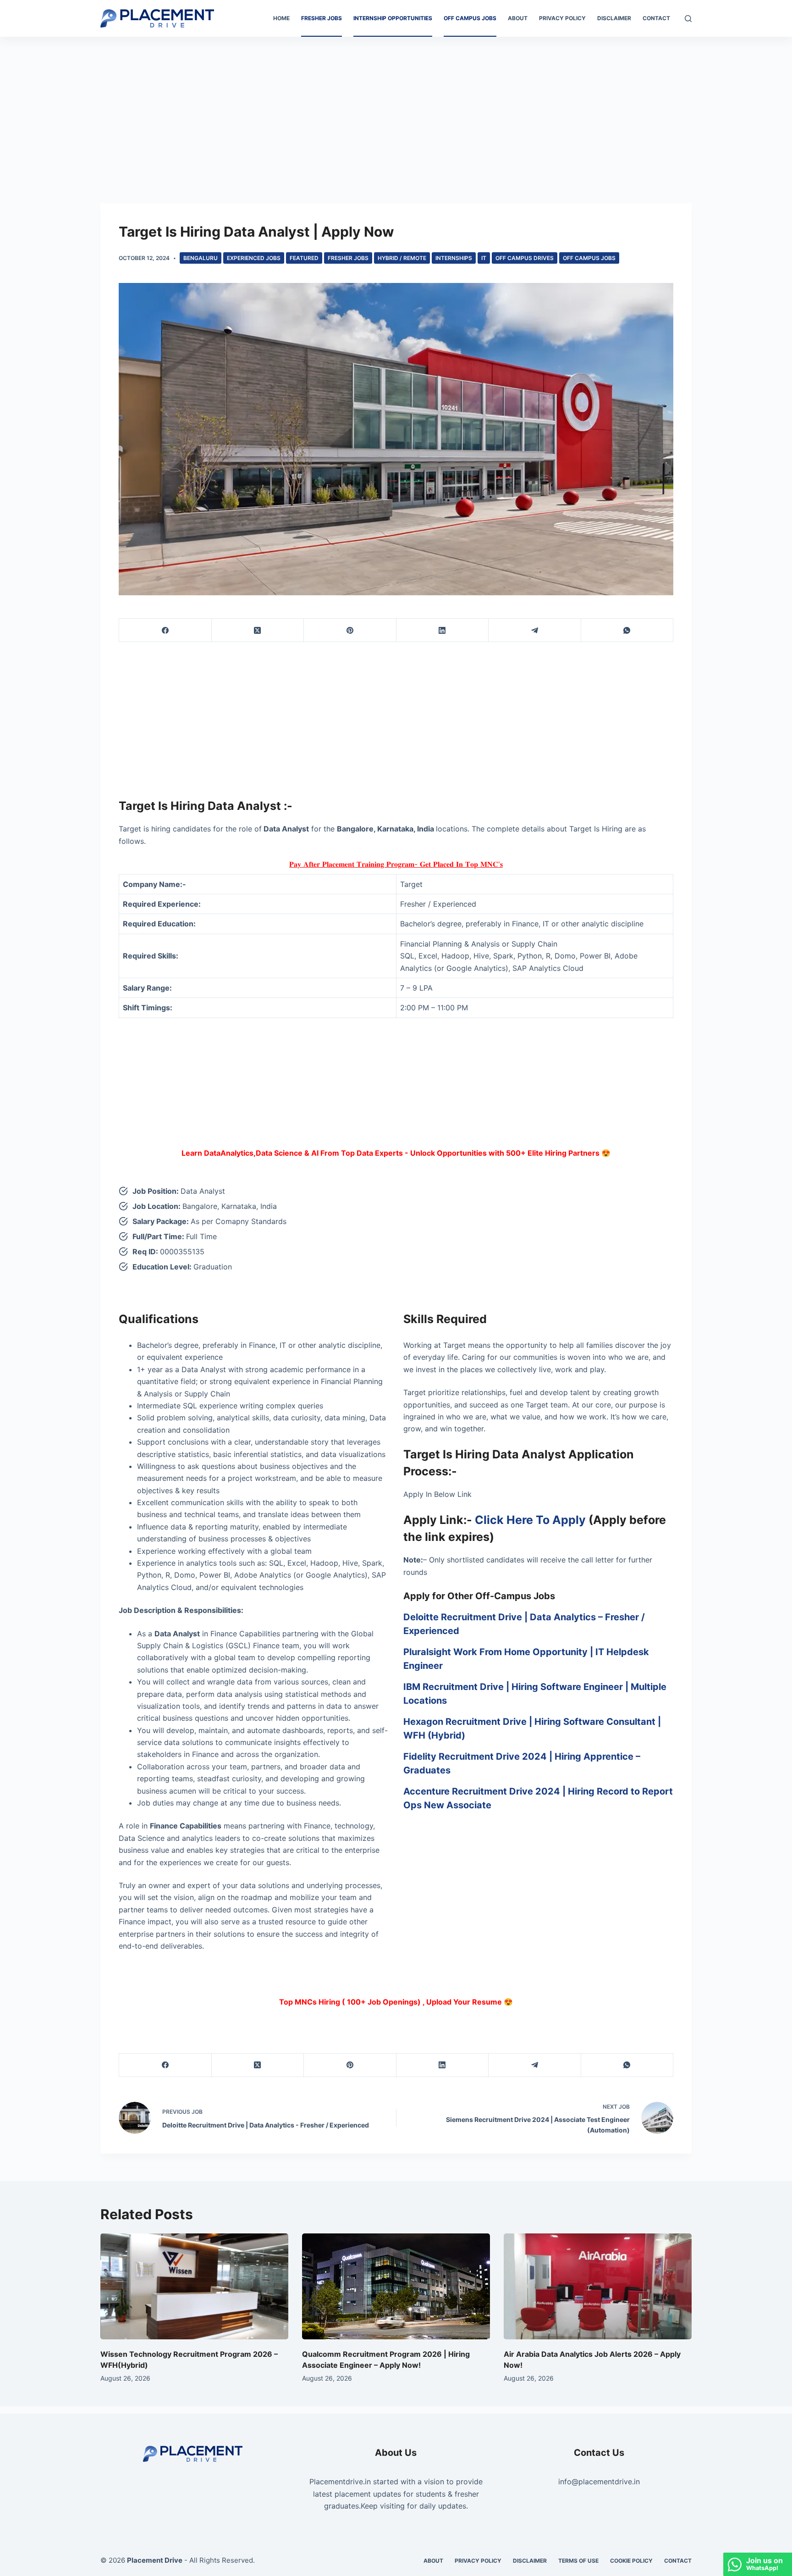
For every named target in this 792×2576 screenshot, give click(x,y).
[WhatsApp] (627, 630)
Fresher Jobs (322, 18)
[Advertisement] (396, 105)
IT (484, 258)
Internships (454, 258)
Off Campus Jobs (470, 18)
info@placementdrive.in (599, 2482)
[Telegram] (535, 630)
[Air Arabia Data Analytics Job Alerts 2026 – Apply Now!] (598, 2286)
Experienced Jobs (254, 258)
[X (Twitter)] (258, 630)
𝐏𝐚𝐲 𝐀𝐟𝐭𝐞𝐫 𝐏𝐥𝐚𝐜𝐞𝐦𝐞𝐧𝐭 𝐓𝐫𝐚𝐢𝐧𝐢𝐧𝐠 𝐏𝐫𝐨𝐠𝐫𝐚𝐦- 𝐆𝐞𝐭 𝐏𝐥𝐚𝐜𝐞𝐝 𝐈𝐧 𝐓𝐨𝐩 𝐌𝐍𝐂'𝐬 (396, 864)
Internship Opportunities (393, 18)
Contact (656, 18)
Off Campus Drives (525, 258)
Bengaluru (201, 258)
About (518, 18)
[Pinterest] (350, 630)
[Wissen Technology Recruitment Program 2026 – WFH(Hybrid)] (194, 2286)
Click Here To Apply (530, 1520)
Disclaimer (614, 18)
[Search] (688, 19)
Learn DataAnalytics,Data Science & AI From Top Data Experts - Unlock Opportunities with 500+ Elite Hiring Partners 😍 (396, 1153)
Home (281, 18)
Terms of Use (578, 2561)
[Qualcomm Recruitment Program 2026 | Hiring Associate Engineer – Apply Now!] (396, 2286)
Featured (304, 258)
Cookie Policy (631, 2561)
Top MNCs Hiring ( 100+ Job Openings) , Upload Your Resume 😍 (396, 2002)
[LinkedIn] (443, 630)
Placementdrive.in (340, 2482)
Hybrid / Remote (402, 258)
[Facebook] (165, 630)
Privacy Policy (562, 18)
